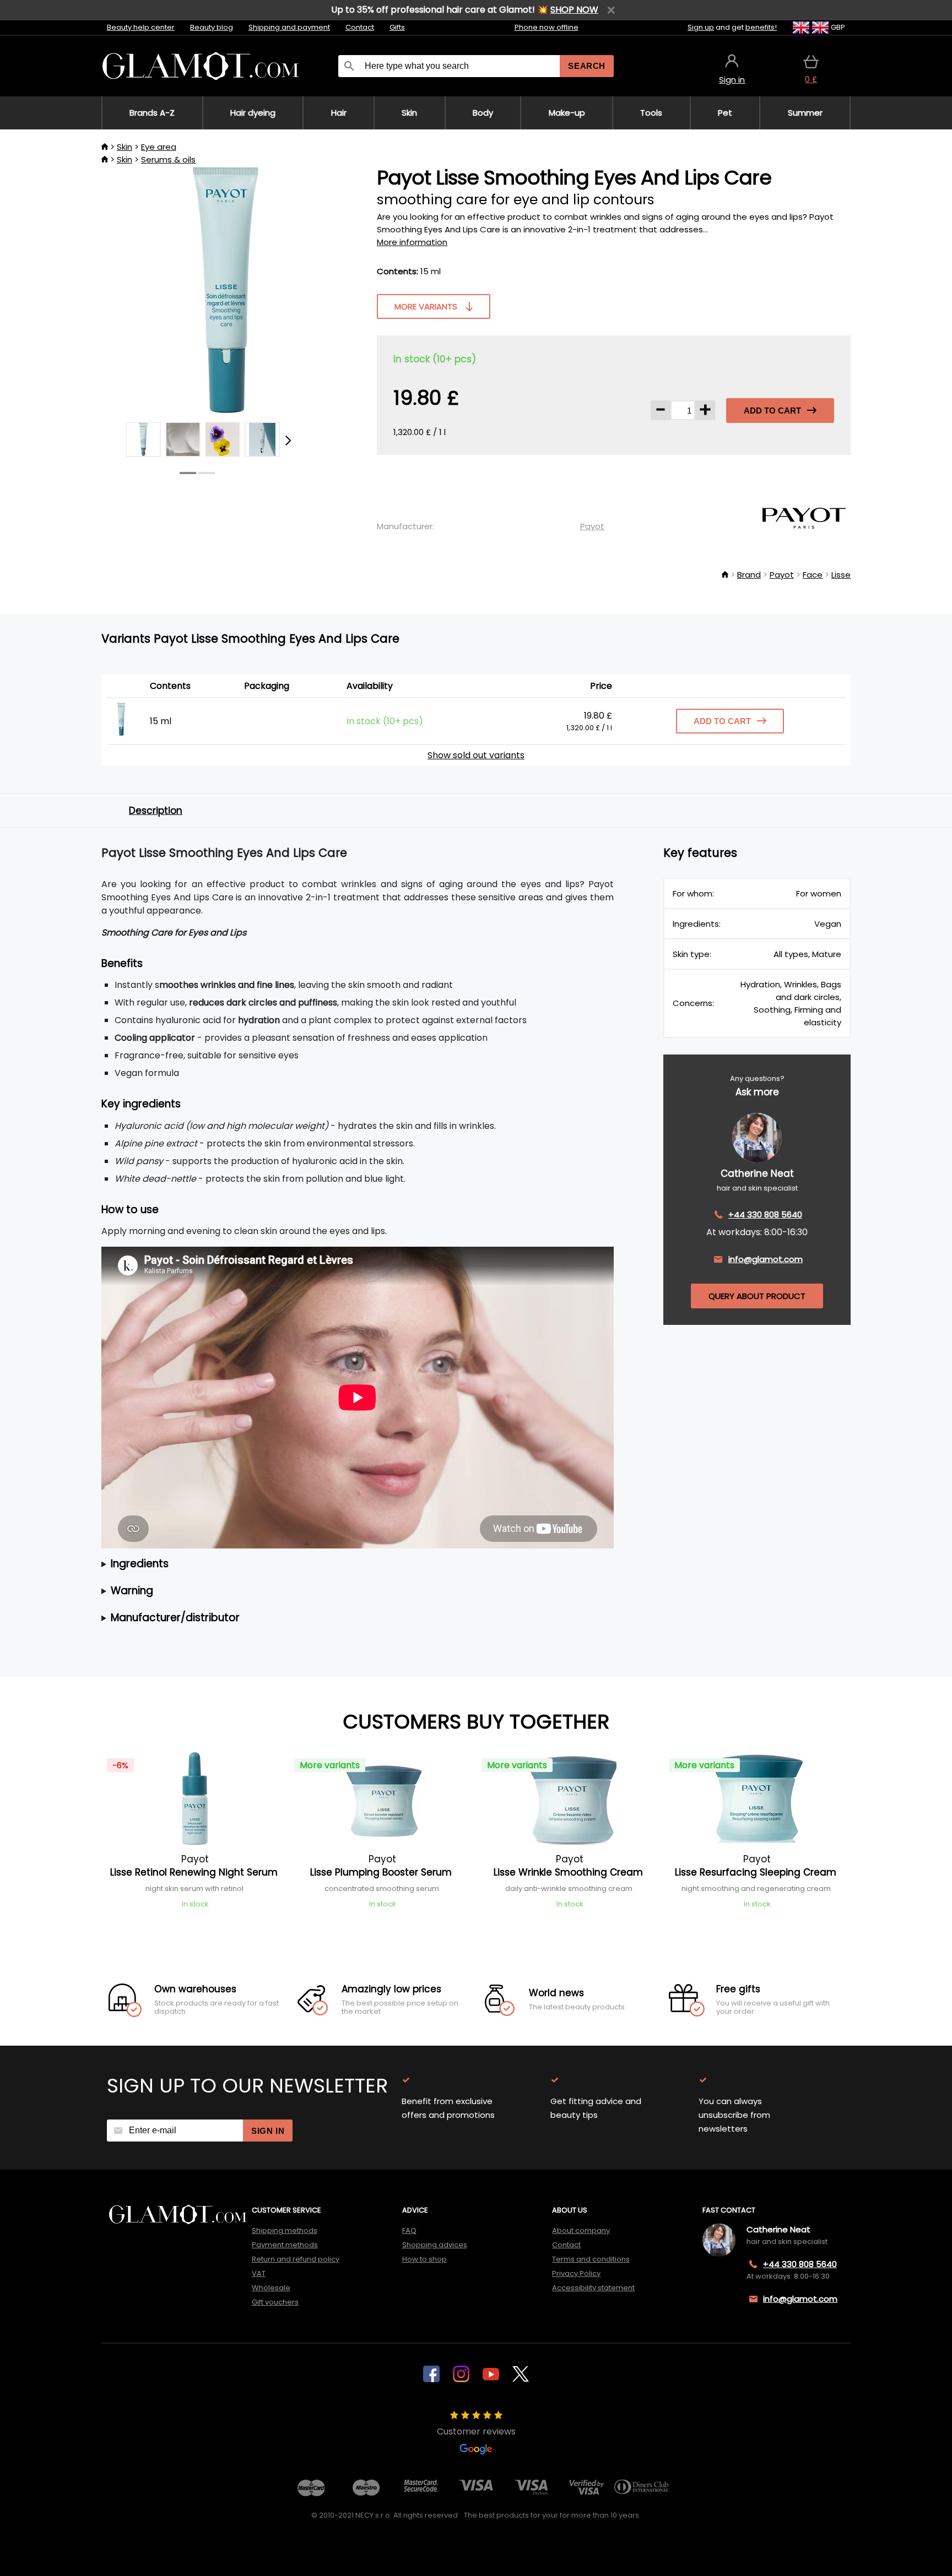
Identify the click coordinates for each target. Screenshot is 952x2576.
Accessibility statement (593, 2288)
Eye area (159, 147)
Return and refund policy (296, 2259)
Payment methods (285, 2245)
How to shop (424, 2259)
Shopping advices (435, 2245)
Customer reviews (476, 2431)
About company (581, 2230)
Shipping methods (285, 2230)
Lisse (841, 575)
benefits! (761, 27)
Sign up (701, 27)
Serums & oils (168, 159)
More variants (426, 306)
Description (156, 811)
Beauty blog (212, 27)
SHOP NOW (574, 10)
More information (412, 242)
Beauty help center (141, 27)
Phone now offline (547, 27)
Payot (592, 526)
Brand (749, 575)
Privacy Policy (576, 2273)
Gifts (397, 27)
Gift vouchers (275, 2302)
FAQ (409, 2230)
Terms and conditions (591, 2259)
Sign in (268, 2131)
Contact (360, 27)
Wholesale (271, 2288)
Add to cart (772, 411)
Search (587, 66)
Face (813, 575)
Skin (125, 147)
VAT (259, 2273)
